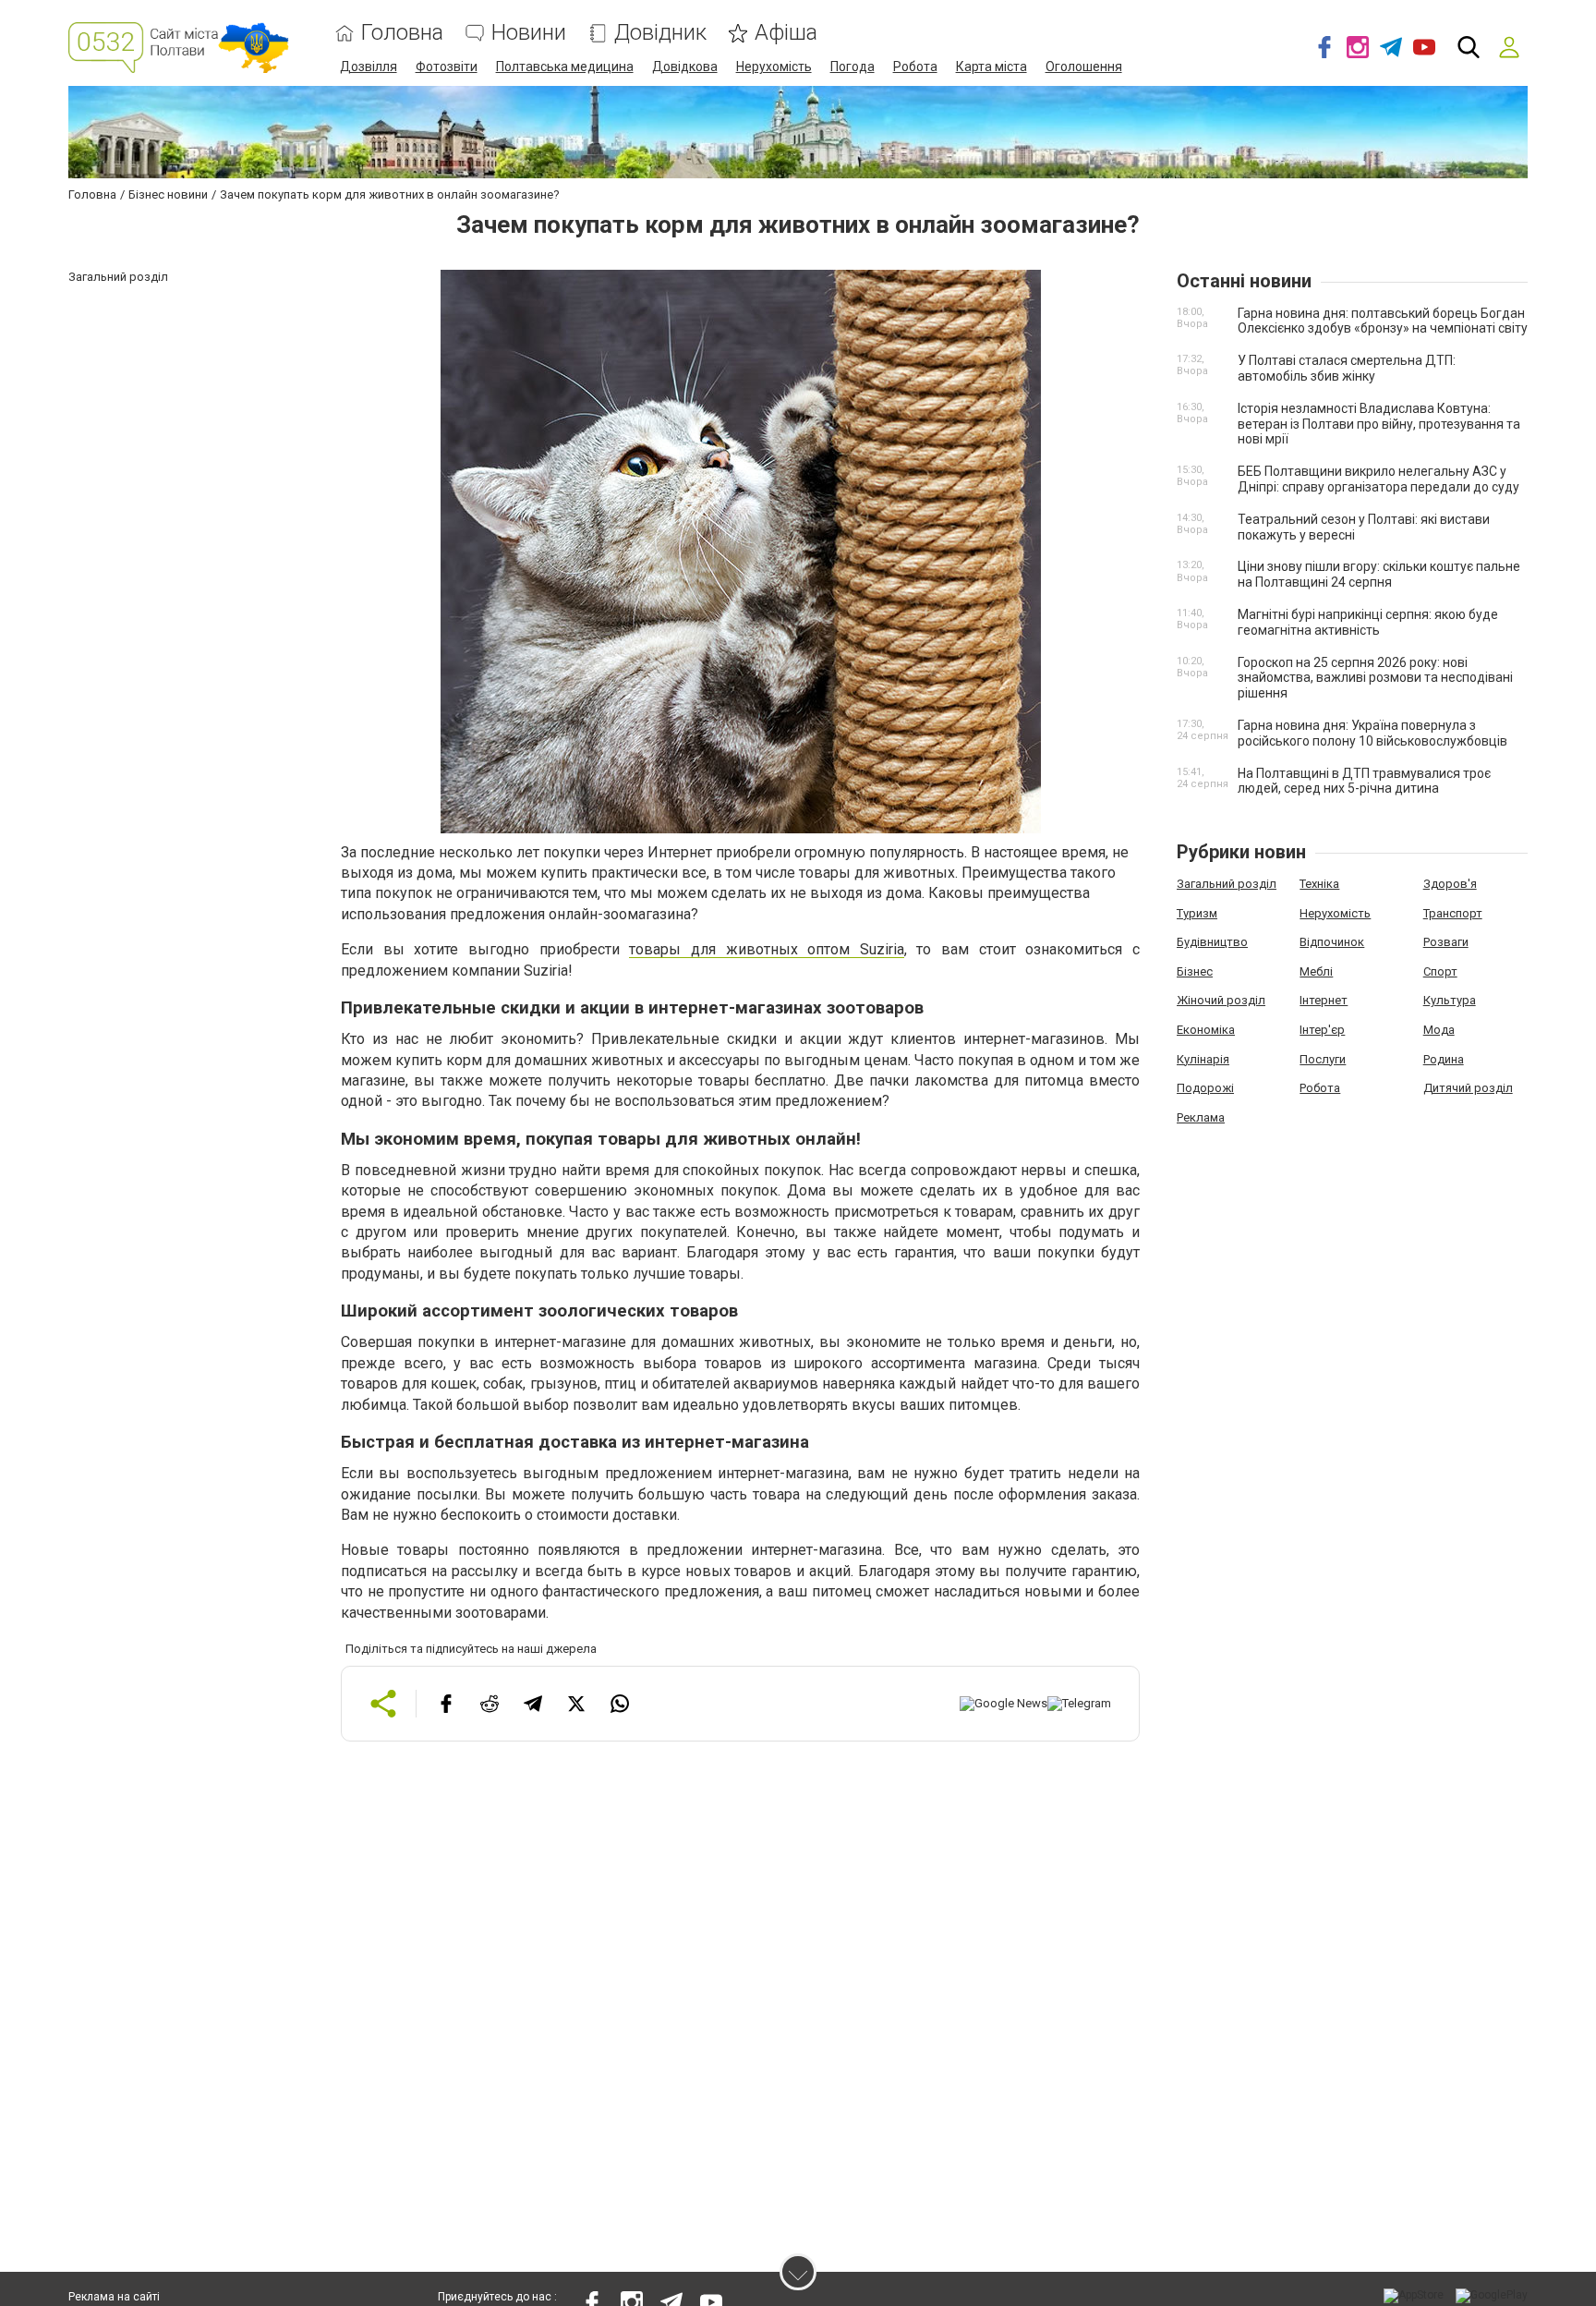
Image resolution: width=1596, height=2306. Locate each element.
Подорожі (1205, 1088)
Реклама (1201, 1117)
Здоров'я (1450, 884)
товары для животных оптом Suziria (767, 949)
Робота (915, 67)
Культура (1450, 1000)
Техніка (1319, 884)
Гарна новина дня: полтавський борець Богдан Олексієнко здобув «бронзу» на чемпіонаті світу (1383, 321)
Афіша (786, 33)
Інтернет (1324, 1000)
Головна (402, 33)
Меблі (1316, 971)
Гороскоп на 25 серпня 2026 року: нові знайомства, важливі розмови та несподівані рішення (1375, 678)
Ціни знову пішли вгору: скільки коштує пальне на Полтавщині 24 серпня (1379, 574)
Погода (852, 67)
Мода (1439, 1030)
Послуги (1323, 1059)
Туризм (1197, 913)
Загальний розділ (1227, 884)
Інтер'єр (1322, 1030)
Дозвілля (369, 67)
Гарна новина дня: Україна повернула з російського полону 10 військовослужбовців (1372, 733)
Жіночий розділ (1221, 1000)
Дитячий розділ (1468, 1088)
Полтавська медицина (565, 67)
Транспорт (1453, 913)
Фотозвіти (447, 67)
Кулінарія (1203, 1059)
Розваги (1446, 942)
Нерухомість (774, 67)
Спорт (1440, 971)
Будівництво (1212, 942)
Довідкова (685, 67)
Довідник (660, 33)
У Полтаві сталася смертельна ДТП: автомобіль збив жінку (1347, 368)
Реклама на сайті (114, 2297)
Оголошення (1084, 67)
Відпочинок (1332, 942)
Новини (529, 33)
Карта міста (991, 67)
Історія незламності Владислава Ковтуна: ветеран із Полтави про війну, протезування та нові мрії (1379, 424)
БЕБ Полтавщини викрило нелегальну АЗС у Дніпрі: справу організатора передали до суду (1378, 479)
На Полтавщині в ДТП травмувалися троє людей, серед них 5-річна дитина (1364, 781)
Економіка (1206, 1030)
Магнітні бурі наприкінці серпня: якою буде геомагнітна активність (1368, 622)
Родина (1444, 1059)
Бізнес (1195, 971)
